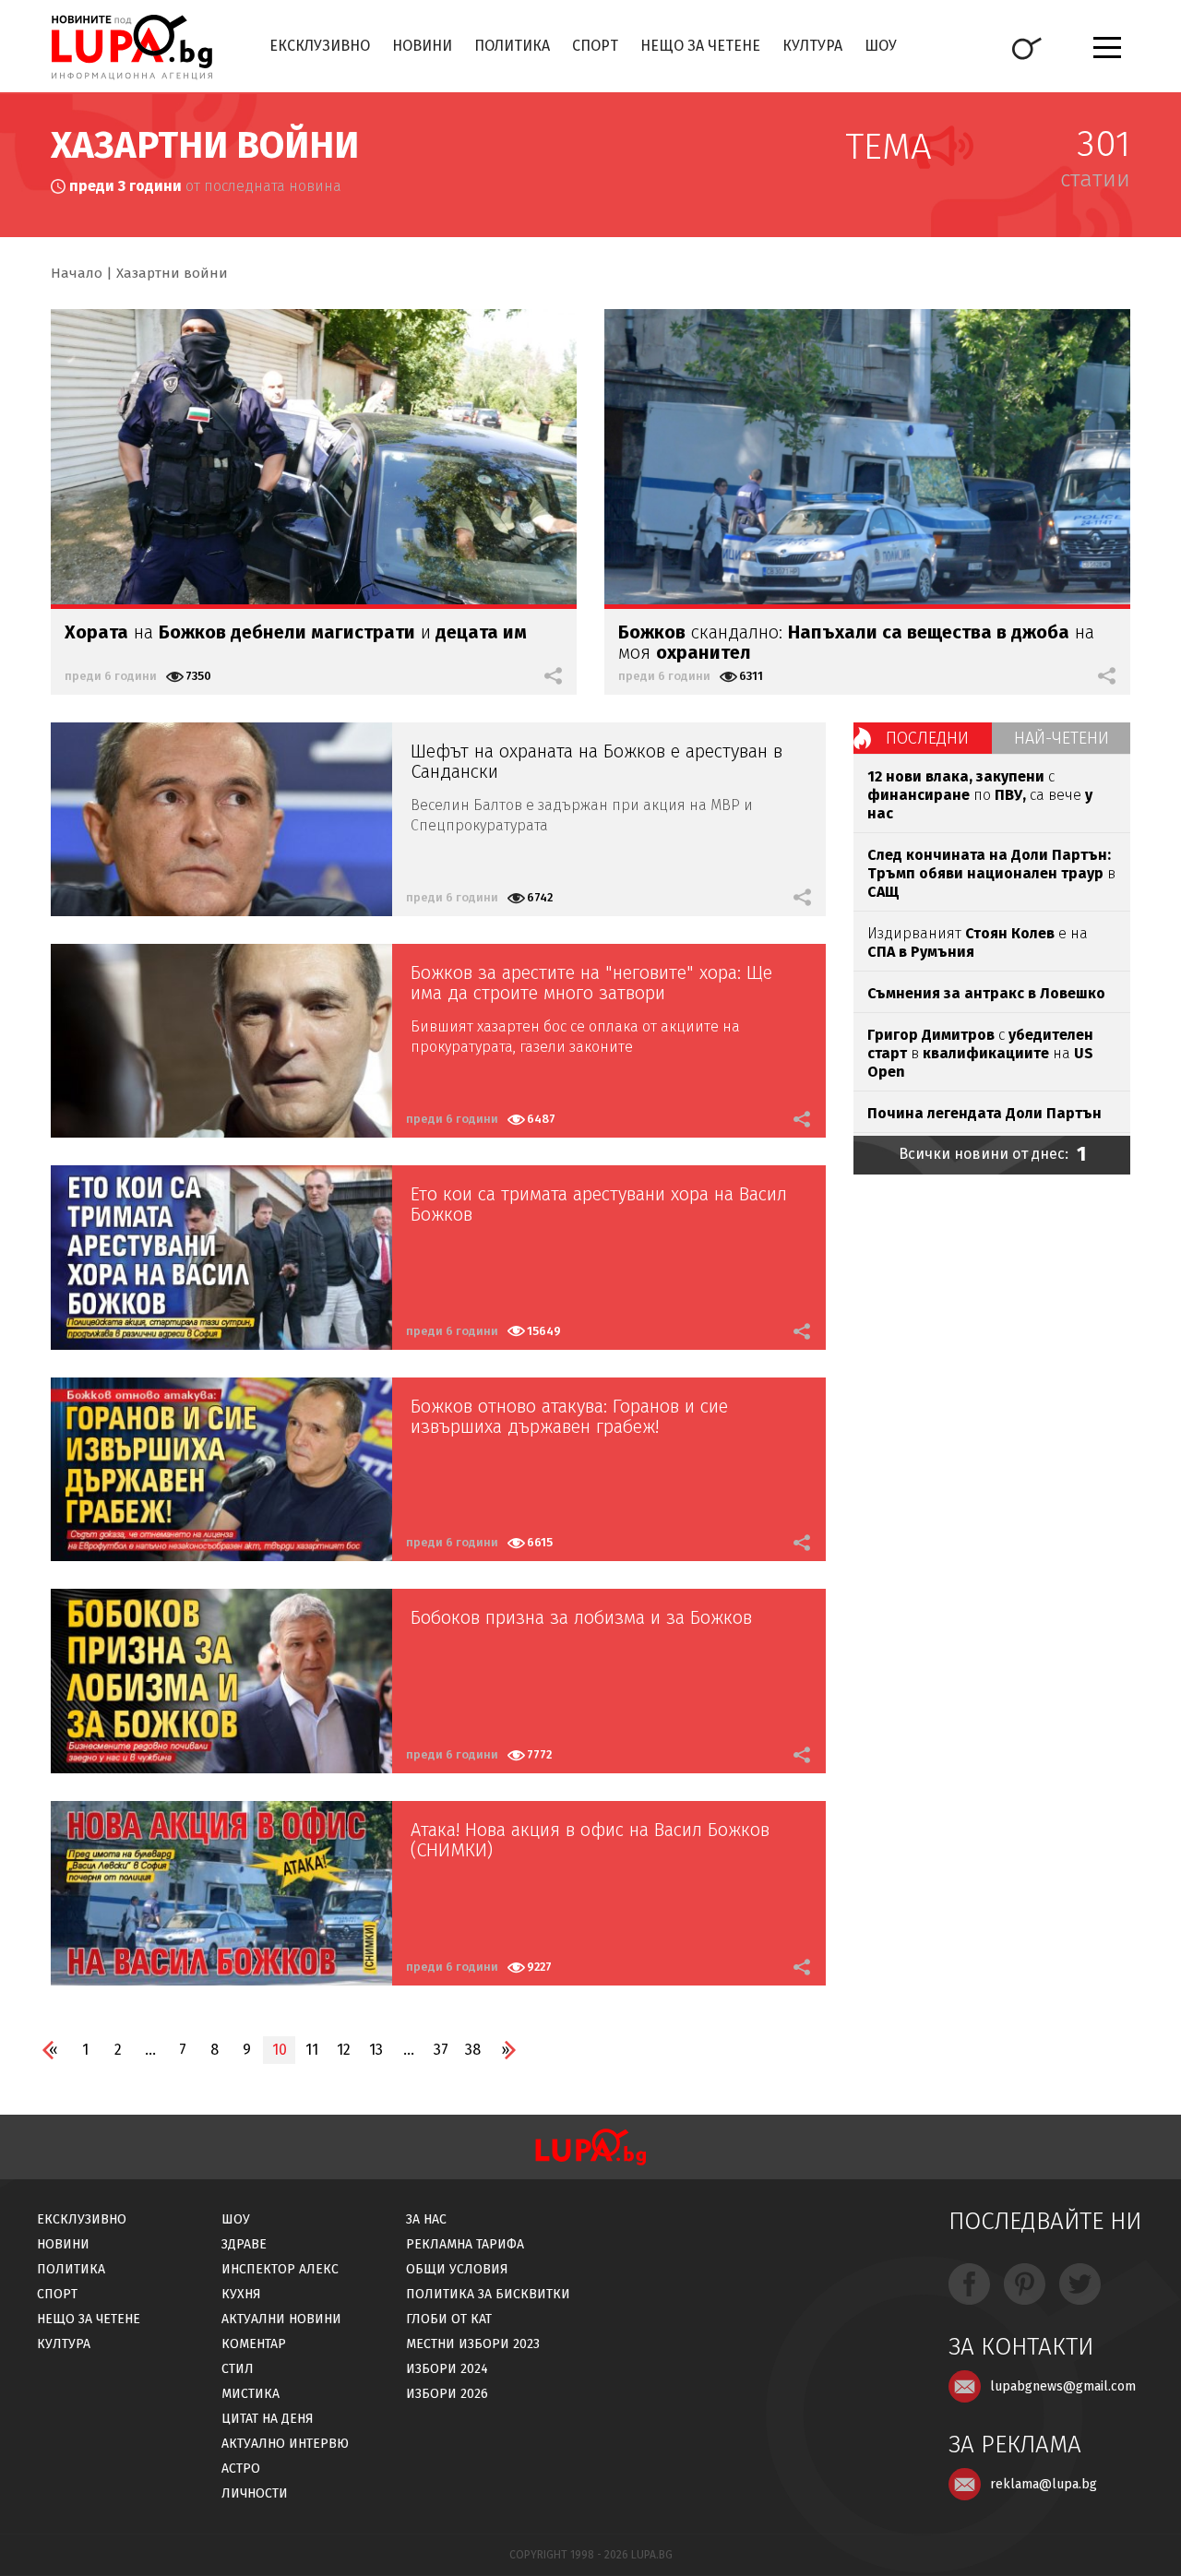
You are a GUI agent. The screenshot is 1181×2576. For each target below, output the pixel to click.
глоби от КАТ (449, 2319)
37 (441, 2050)
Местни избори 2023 (473, 2344)
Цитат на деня (268, 2419)
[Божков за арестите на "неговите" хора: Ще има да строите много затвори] (221, 1041)
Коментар (254, 2344)
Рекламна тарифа (465, 2244)
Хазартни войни (172, 273)
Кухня (241, 2294)
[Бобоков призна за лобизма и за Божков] (221, 1681)
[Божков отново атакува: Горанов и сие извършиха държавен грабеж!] (221, 1470)
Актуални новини (281, 2319)
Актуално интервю (285, 2444)
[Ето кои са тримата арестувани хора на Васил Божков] (221, 1258)
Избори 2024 (447, 2369)
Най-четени (1062, 738)
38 (473, 2050)
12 (344, 2050)
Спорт (595, 46)
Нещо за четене (700, 46)
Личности (255, 2493)
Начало (77, 273)
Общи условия (457, 2269)
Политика (512, 46)
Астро (241, 2469)
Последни (927, 738)
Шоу (881, 46)
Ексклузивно (320, 46)
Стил (238, 2369)
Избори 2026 (447, 2394)
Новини (422, 46)
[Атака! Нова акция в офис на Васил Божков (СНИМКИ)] (221, 1893)
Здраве (244, 2244)
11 (312, 2050)
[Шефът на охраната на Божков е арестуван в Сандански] (221, 819)
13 (376, 2050)
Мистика (251, 2394)
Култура (812, 46)
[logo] (131, 47)
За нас (426, 2219)
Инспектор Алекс (280, 2269)
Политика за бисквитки (488, 2294)
